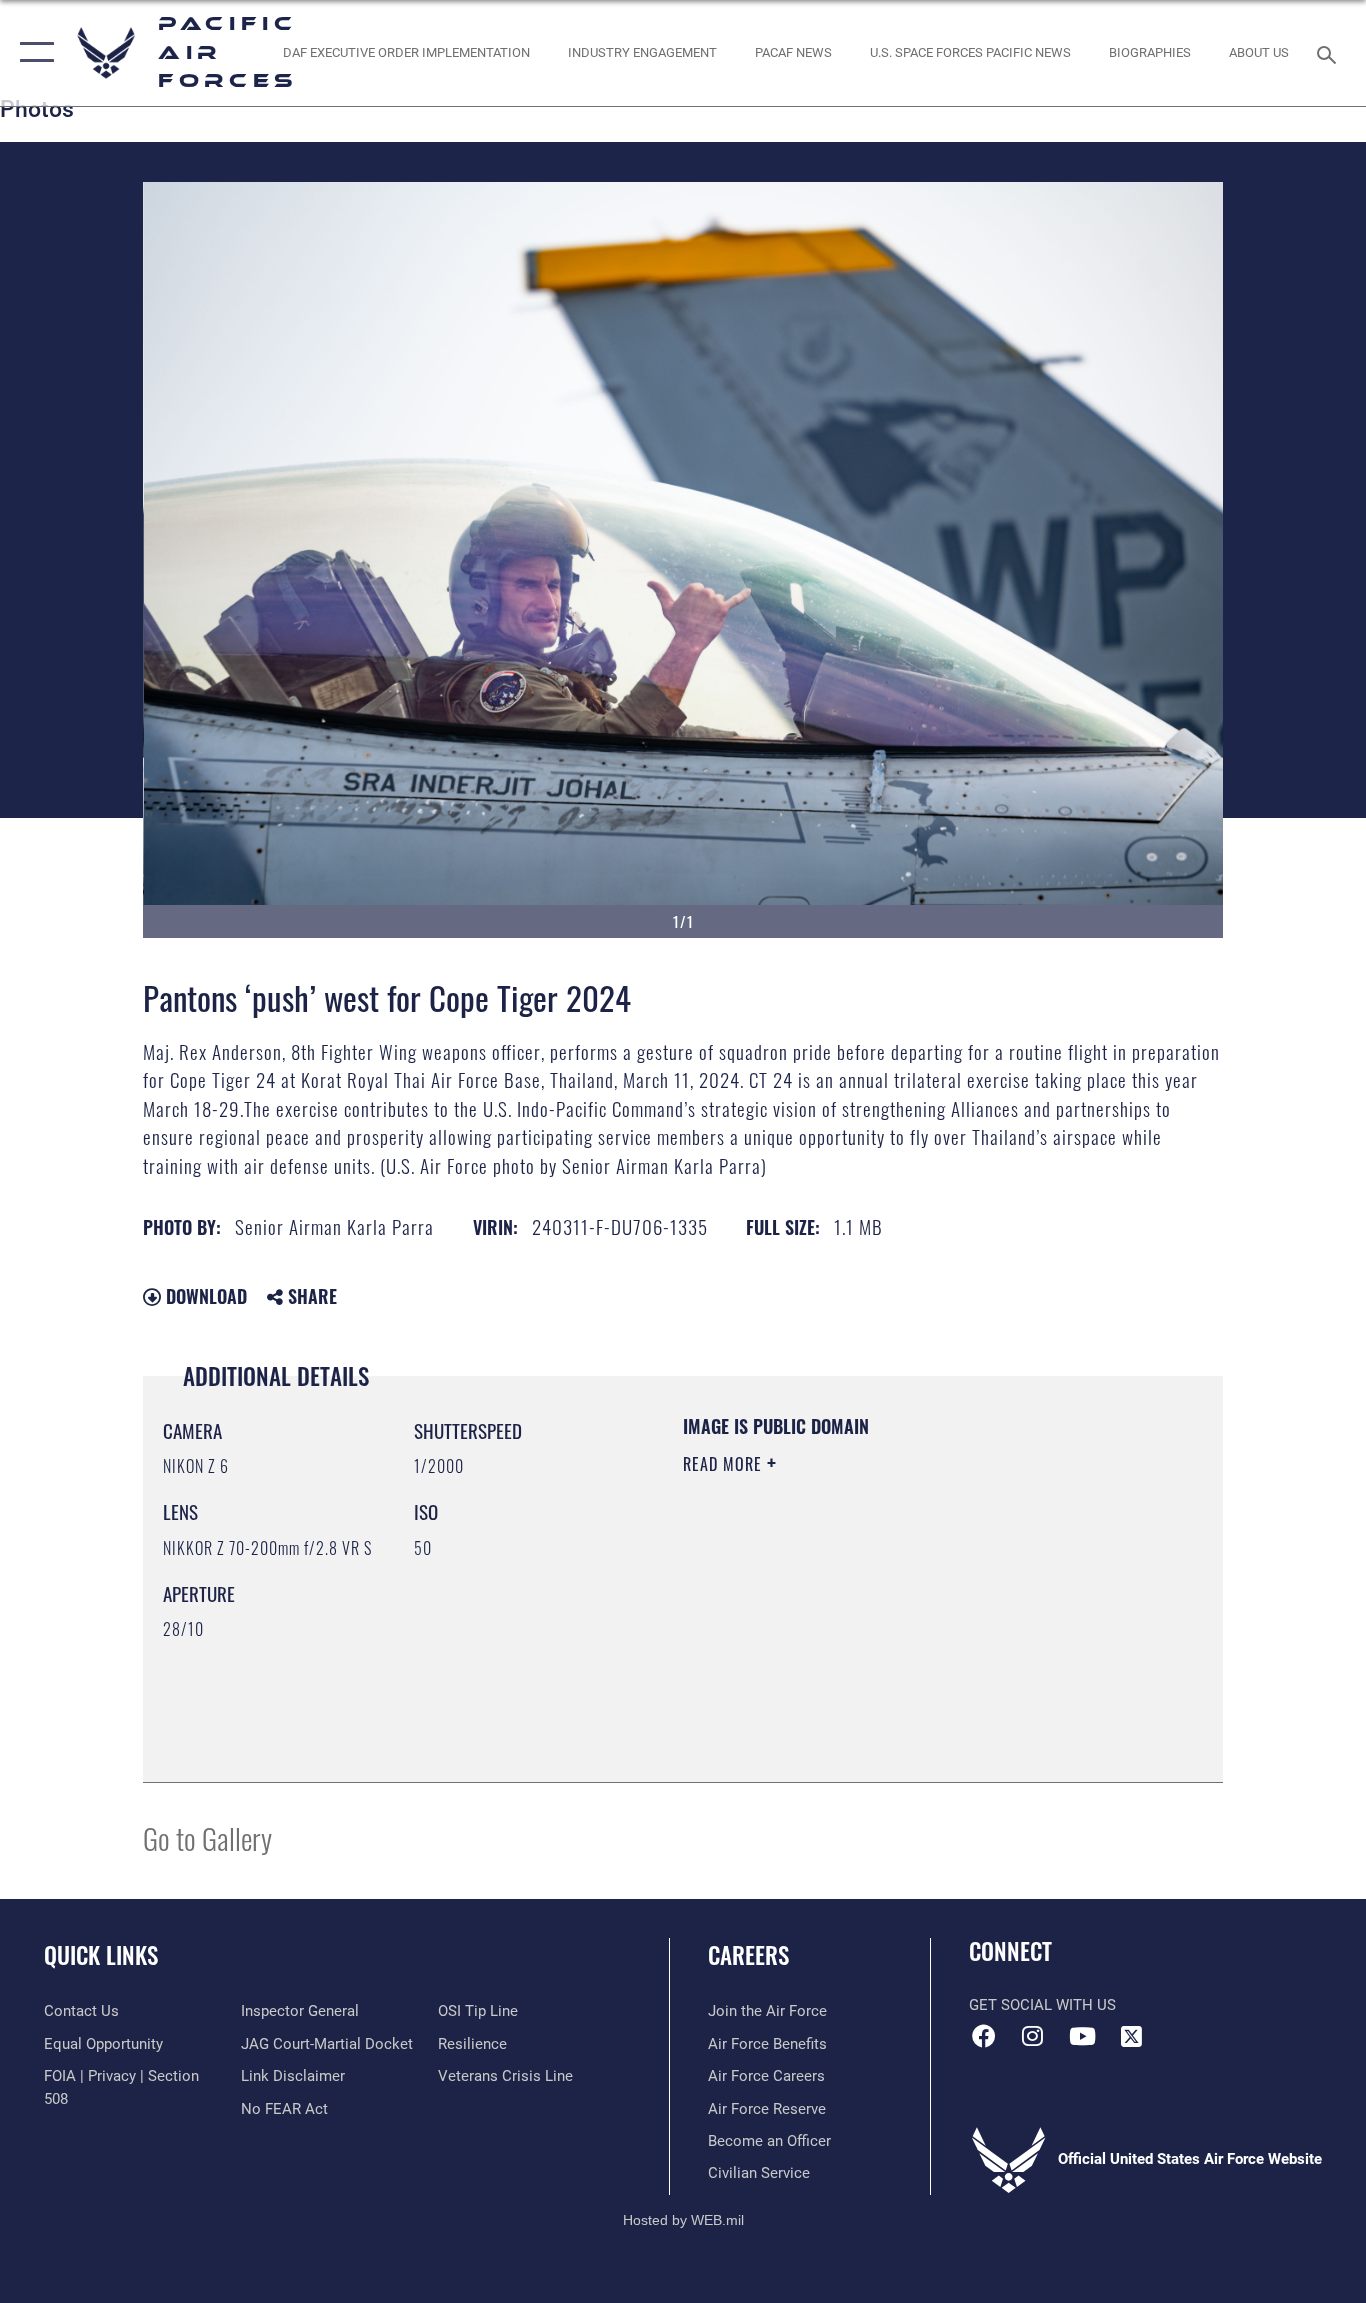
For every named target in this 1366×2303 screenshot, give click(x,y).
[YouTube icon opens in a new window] (1082, 2036)
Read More (725, 1464)
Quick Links (101, 1955)
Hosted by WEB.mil (683, 2220)
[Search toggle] (1330, 53)
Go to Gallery (207, 1837)
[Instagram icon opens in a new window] (1033, 2036)
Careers (748, 1955)
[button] (32, 53)
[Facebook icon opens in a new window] (984, 2036)
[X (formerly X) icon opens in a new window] (1131, 2036)
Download (204, 1296)
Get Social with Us (1042, 2005)
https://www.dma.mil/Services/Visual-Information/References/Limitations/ (917, 1619)
